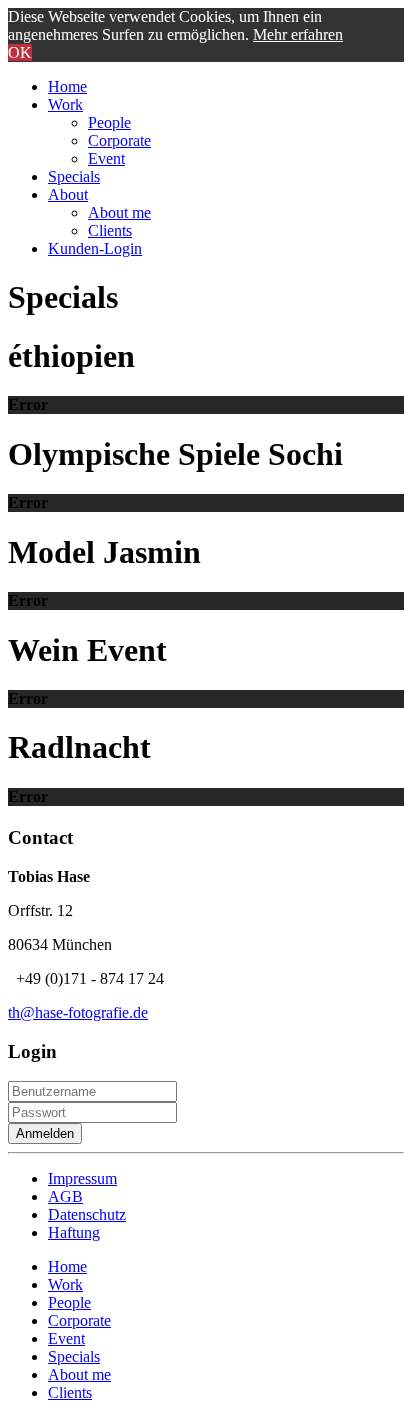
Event (106, 158)
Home (67, 86)
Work (65, 104)
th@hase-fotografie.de (78, 1012)
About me (119, 212)
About (68, 194)
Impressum (82, 1178)
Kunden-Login (95, 248)
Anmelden (45, 1133)
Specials (74, 176)
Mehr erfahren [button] (298, 34)
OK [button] (20, 52)
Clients (110, 230)
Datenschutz (87, 1214)
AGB (65, 1196)
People (109, 122)
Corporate (119, 140)
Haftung (74, 1232)
